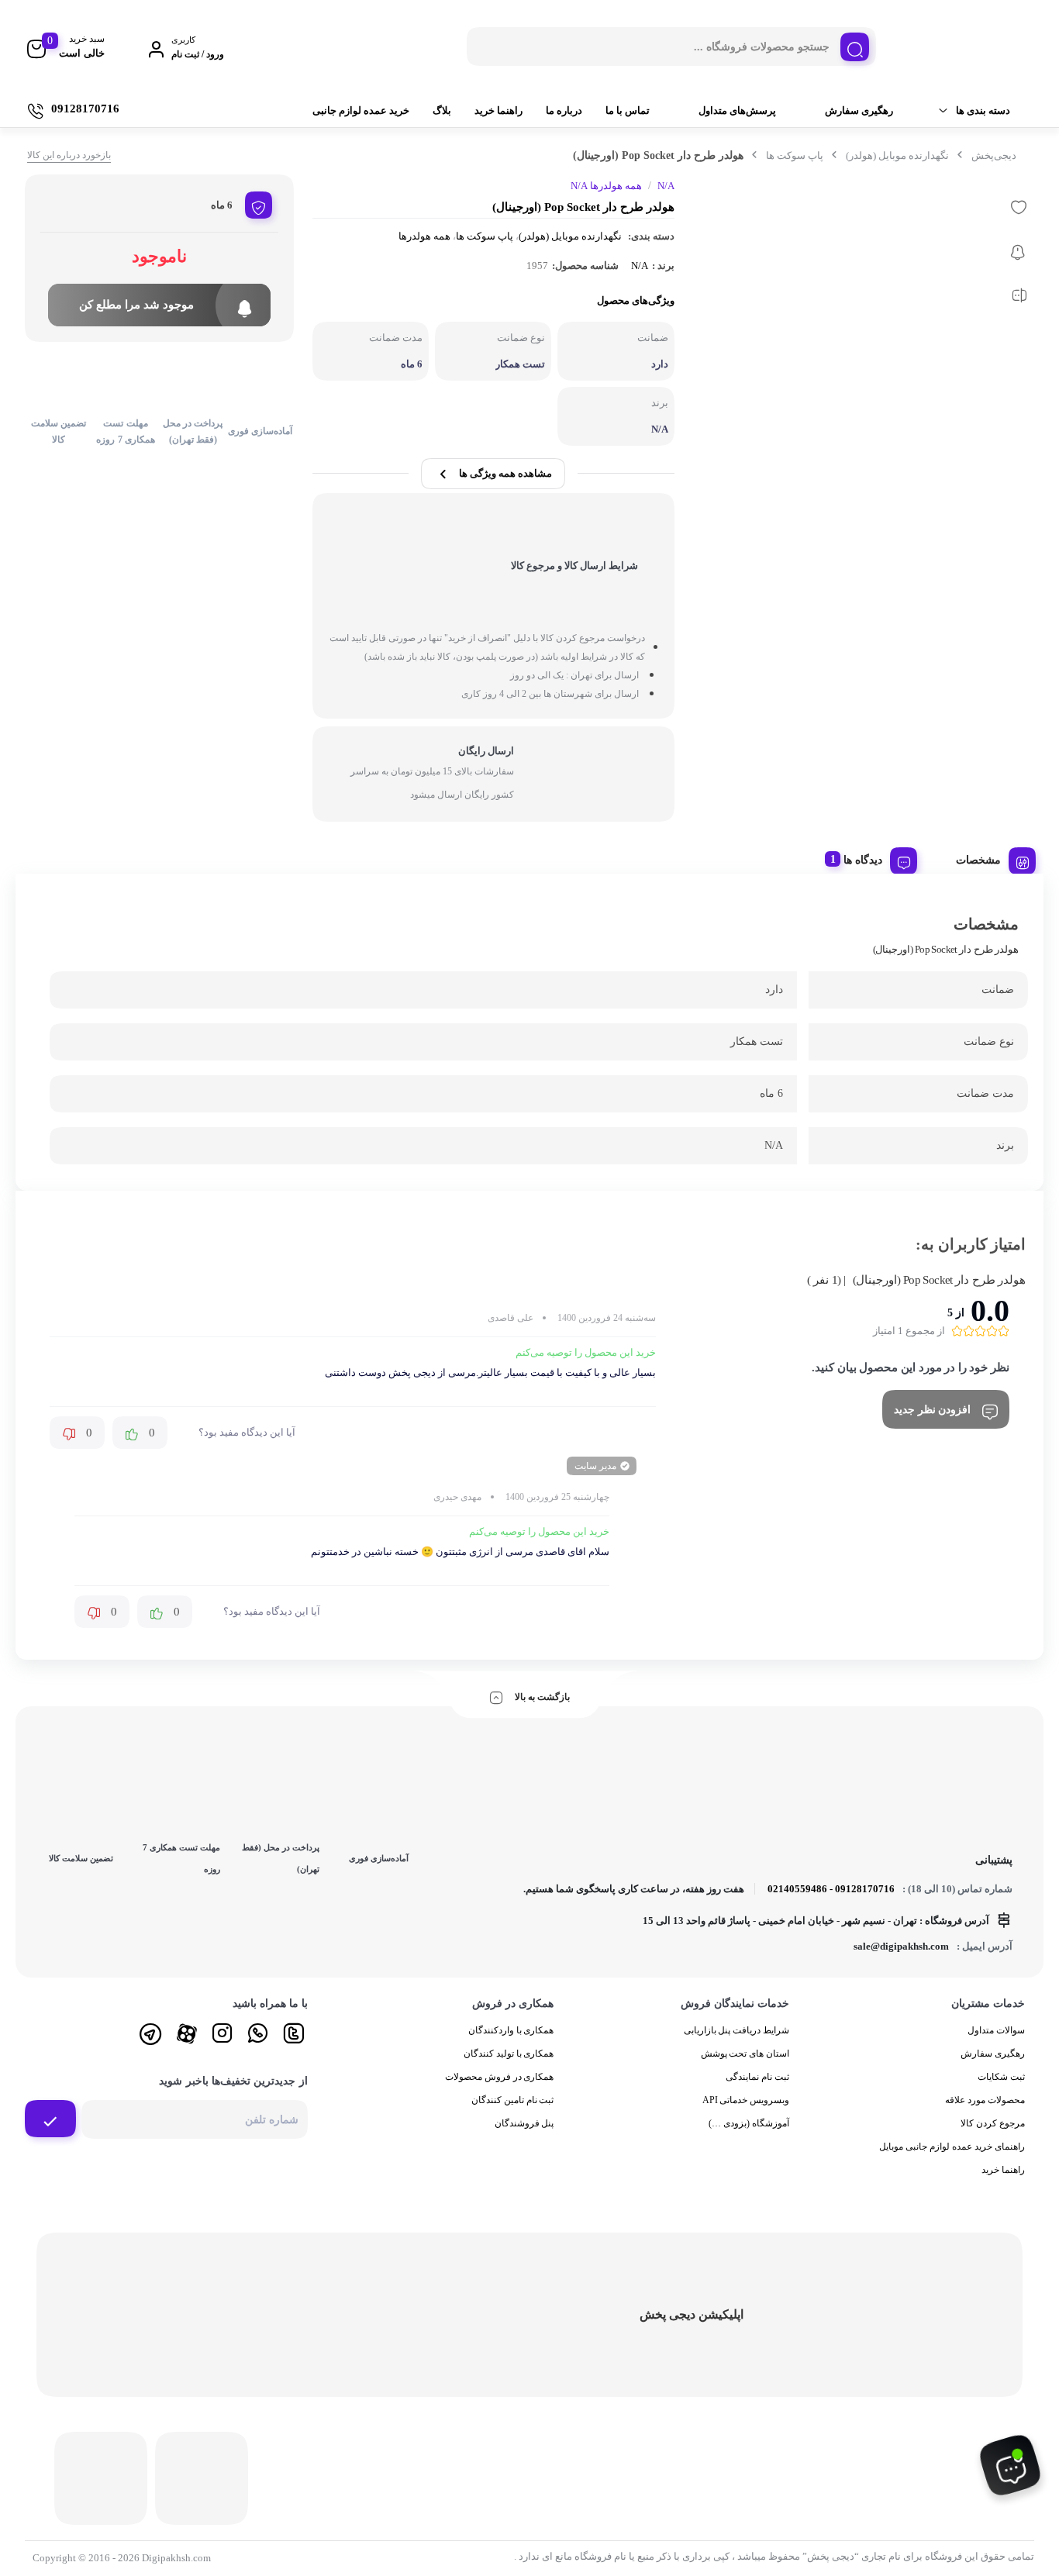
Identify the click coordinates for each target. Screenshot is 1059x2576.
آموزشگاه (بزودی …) (749, 2123)
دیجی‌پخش (994, 155)
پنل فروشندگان (524, 2123)
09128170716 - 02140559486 (831, 1889)
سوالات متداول (996, 2030)
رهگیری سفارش (859, 110)
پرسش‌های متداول (737, 110)
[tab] (990, 858)
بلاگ (442, 110)
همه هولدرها (424, 236)
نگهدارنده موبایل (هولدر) (897, 155)
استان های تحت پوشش (745, 2054)
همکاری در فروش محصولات (500, 2077)
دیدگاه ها (863, 860)
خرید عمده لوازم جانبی (361, 110)
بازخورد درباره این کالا (69, 155)
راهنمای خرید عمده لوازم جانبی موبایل (952, 2147)
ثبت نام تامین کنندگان (513, 2100)
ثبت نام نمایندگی (757, 2077)
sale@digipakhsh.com (901, 1946)
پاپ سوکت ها (795, 155)
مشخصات (978, 860)
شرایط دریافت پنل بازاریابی (737, 2030)
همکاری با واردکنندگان (511, 2030)
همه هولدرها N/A (606, 186)
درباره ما (564, 110)
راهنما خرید (498, 110)
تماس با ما (628, 110)
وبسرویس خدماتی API (746, 2100)
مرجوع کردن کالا (993, 2123)
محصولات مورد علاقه (985, 2100)
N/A (640, 266)
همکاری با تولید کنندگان (509, 2054)
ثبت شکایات (1001, 2077)
